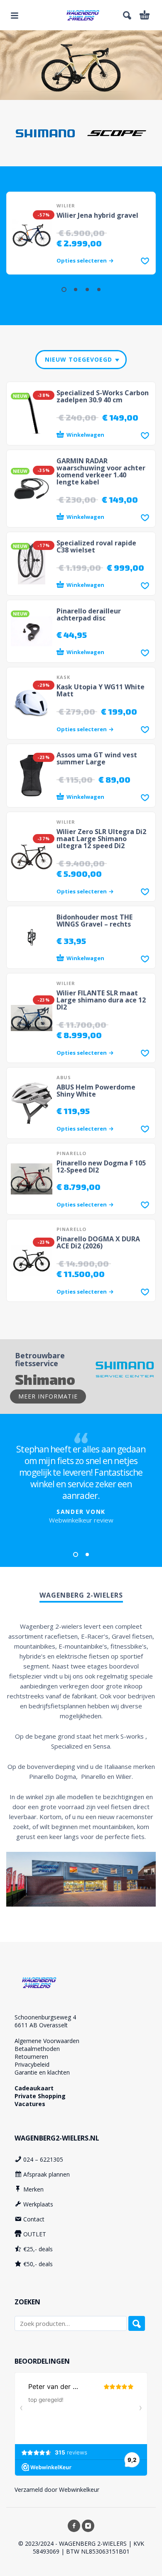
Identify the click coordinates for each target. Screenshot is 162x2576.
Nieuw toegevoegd (79, 359)
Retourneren (31, 2057)
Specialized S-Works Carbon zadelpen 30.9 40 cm (103, 396)
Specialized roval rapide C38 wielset (96, 546)
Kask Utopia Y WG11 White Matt (101, 690)
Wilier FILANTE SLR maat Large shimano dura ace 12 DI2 (101, 1000)
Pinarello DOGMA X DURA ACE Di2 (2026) (98, 1242)
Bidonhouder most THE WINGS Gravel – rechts (94, 921)
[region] (81, 65)
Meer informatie (48, 1396)
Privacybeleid (32, 2064)
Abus (64, 1077)
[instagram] (88, 2526)
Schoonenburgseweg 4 (45, 2017)
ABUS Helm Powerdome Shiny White (96, 1091)
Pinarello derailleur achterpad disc (89, 614)
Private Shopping (40, 2096)
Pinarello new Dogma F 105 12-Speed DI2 (101, 1166)
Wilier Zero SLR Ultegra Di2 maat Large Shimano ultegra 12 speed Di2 (101, 839)
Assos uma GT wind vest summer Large (97, 758)
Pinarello (71, 1153)
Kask (63, 677)
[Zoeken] (137, 2323)
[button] (15, 15)
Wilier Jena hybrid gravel (97, 215)
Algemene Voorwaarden (47, 2041)
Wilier (66, 206)
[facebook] (74, 2526)
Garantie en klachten (42, 2072)
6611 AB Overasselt (41, 2025)
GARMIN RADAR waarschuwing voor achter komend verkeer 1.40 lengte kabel (101, 471)
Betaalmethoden (37, 2049)
